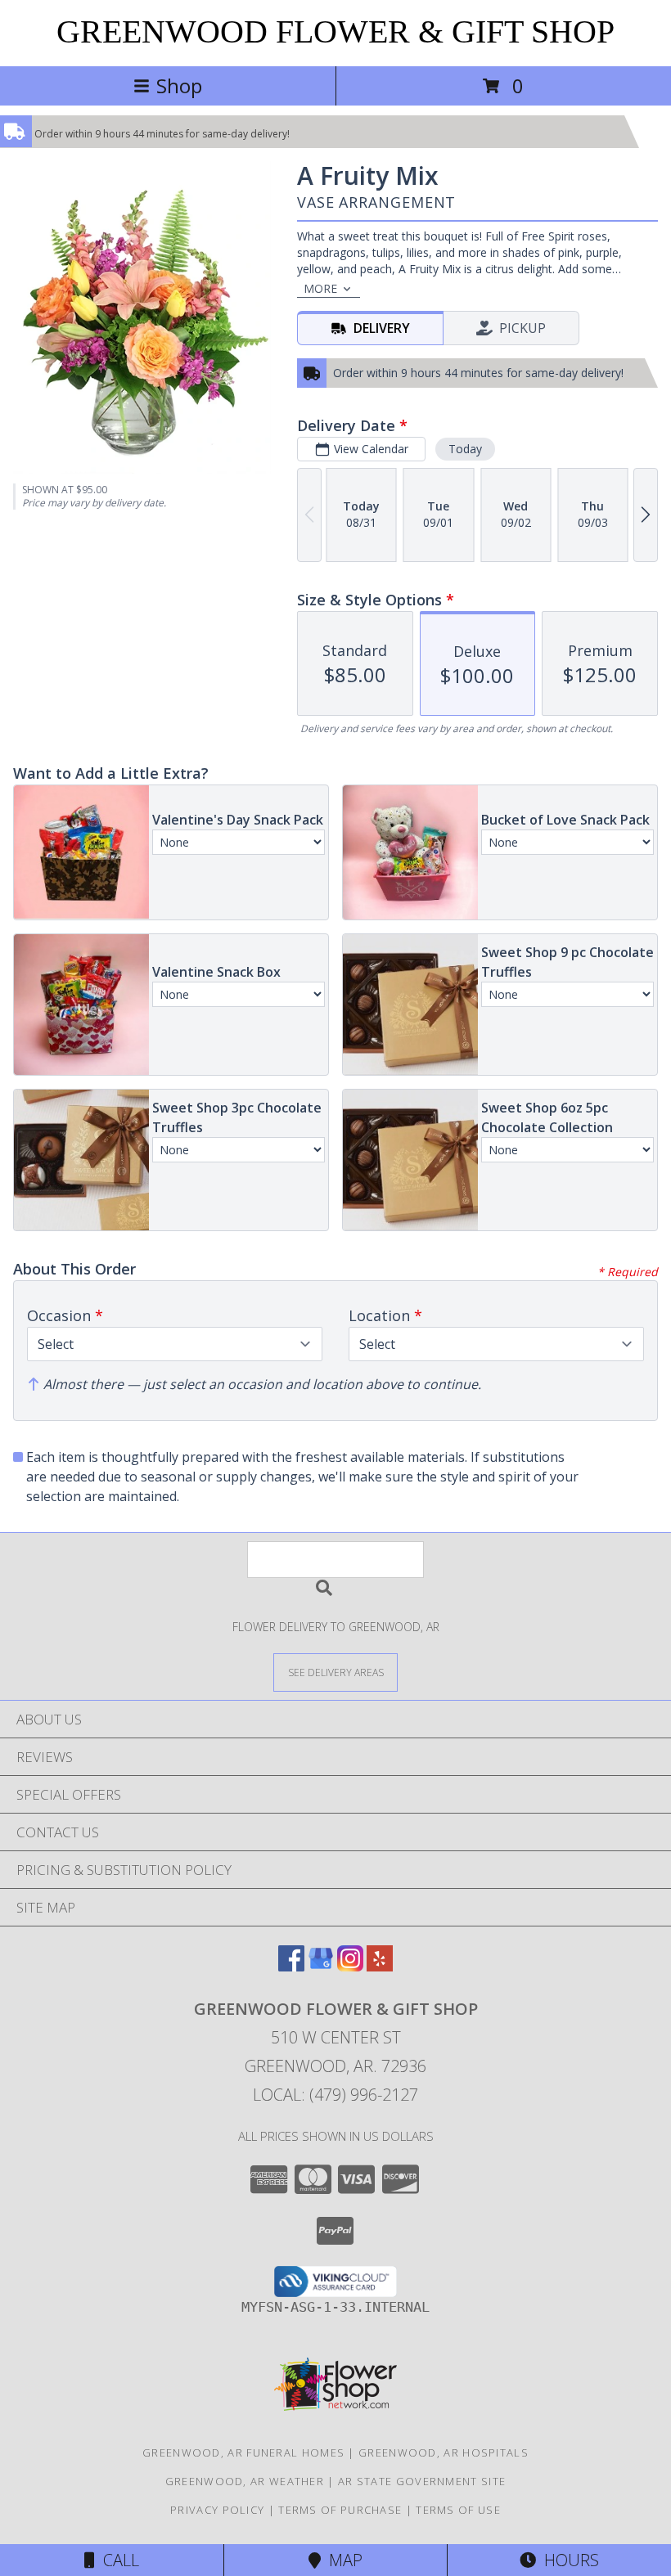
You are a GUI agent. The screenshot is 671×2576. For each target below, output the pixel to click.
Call (117, 2560)
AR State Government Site (422, 2481)
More (320, 288)
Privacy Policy (217, 2510)
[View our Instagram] (350, 1966)
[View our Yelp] (380, 1966)
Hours (567, 2560)
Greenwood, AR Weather (245, 2481)
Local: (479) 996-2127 (335, 2095)
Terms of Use (458, 2510)
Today (465, 449)
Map (342, 2560)
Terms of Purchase (340, 2510)
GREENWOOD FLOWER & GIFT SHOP (335, 31)
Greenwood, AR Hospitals (444, 2452)
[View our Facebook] (291, 1966)
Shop (179, 85)
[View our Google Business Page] (321, 1966)
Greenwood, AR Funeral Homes (243, 2452)
